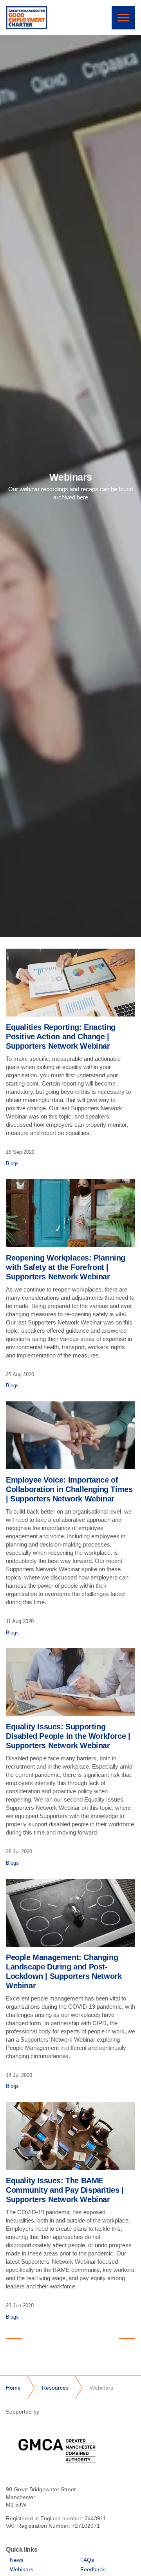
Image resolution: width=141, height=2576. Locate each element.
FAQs (87, 2560)
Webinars (22, 2569)
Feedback (93, 2569)
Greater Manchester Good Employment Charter (27, 18)
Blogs (12, 1163)
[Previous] (14, 2344)
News (17, 2560)
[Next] (127, 2344)
